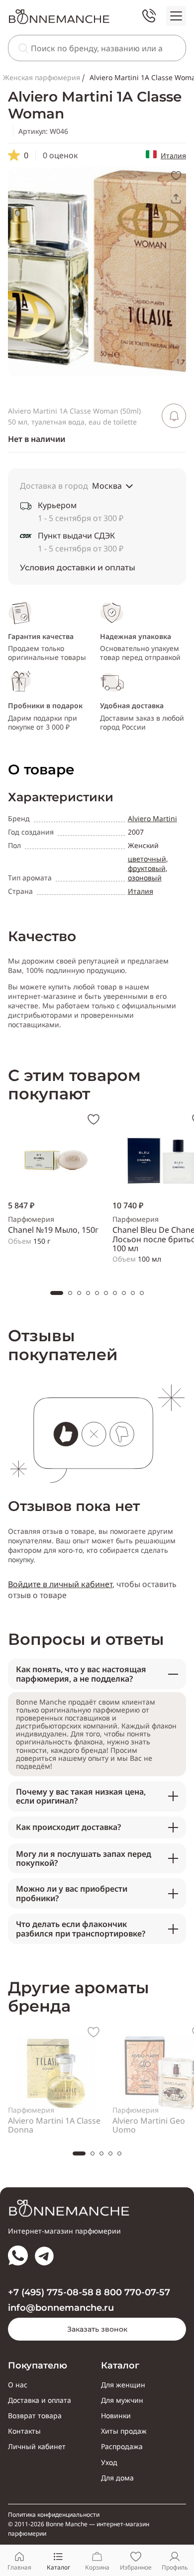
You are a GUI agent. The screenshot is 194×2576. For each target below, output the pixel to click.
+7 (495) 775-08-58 (51, 2293)
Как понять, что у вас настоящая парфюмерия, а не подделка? (81, 1674)
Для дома (117, 2478)
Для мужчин (122, 2400)
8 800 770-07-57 (133, 2293)
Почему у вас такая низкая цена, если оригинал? (81, 1796)
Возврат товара (35, 2416)
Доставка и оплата (40, 2400)
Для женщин (123, 2385)
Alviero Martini (152, 818)
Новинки (116, 2416)
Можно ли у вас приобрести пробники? (72, 1893)
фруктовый (147, 868)
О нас (18, 2385)
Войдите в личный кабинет (60, 1584)
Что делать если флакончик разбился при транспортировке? (81, 1929)
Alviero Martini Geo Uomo (149, 2125)
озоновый (145, 878)
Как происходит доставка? (68, 1827)
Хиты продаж (124, 2431)
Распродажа (122, 2447)
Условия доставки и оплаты (78, 568)
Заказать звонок (97, 2329)
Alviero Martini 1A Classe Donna (54, 2125)
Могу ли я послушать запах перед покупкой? (84, 1858)
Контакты (24, 2431)
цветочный (147, 859)
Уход (109, 2463)
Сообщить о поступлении (174, 416)
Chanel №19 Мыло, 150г (53, 1230)
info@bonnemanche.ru (61, 2308)
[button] (57, 1293)
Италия (173, 156)
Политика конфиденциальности (54, 2515)
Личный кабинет (37, 2447)
